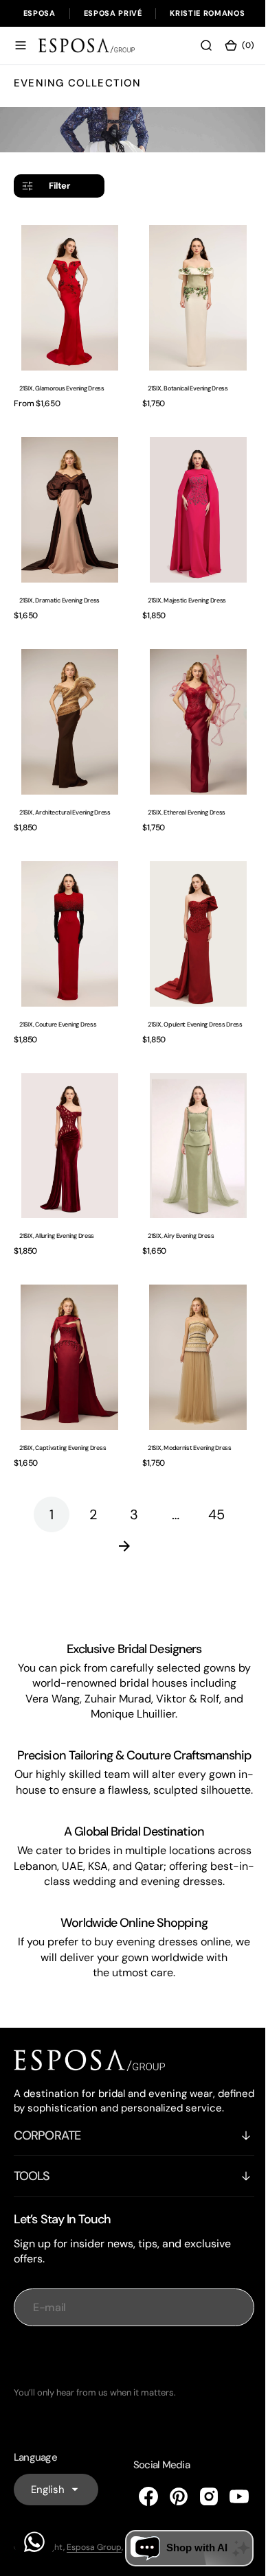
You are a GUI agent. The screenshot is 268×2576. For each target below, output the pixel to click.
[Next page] (129, 1506)
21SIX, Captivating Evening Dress (63, 1408)
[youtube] (229, 2498)
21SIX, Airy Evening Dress (176, 1203)
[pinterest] (168, 2498)
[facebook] (138, 2498)
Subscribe (129, 2358)
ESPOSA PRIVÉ (113, 13)
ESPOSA (40, 13)
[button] (21, 45)
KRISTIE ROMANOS (207, 13)
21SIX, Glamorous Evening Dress (62, 382)
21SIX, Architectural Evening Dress (65, 792)
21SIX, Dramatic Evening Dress (59, 587)
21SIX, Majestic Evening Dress (182, 587)
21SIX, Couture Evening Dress (58, 998)
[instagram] (199, 2498)
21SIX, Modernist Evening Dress (185, 1408)
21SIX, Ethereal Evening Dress (182, 792)
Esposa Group (94, 2549)
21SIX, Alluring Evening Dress (57, 1203)
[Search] (196, 45)
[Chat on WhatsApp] (34, 2542)
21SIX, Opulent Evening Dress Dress (190, 998)
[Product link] (67, 294)
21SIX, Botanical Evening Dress (183, 382)
